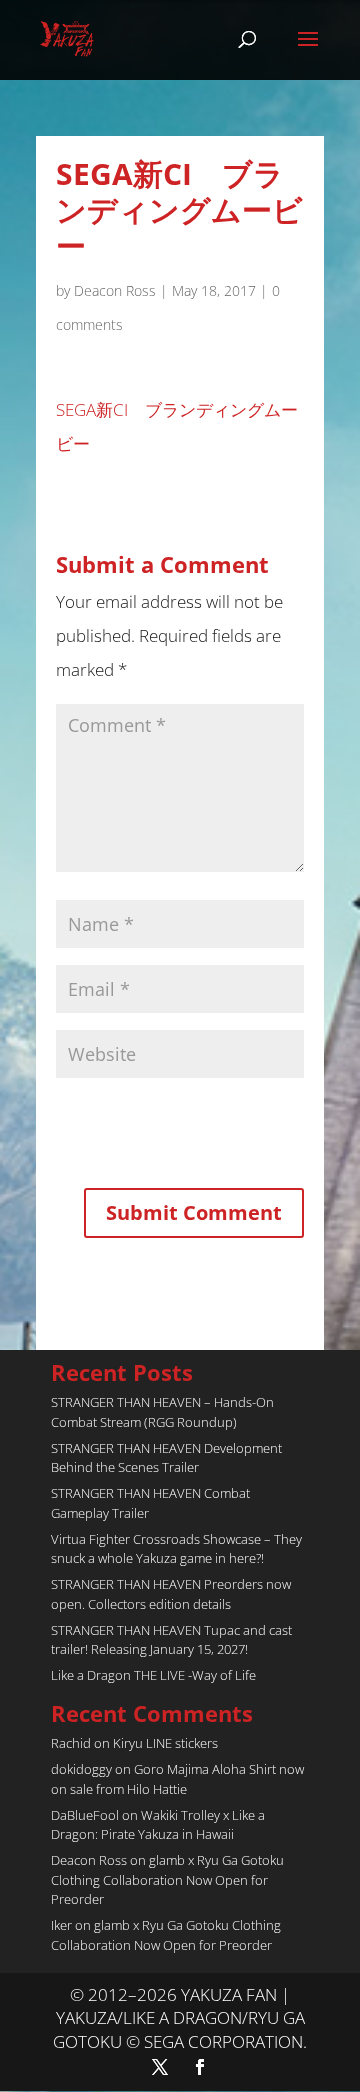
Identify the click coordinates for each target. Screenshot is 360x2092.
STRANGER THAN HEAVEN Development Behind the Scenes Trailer (166, 1458)
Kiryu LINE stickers (165, 1743)
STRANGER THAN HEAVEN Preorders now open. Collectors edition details (171, 1594)
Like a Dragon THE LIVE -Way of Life (153, 1675)
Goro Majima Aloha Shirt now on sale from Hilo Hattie (177, 1779)
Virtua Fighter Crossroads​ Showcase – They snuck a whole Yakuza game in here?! (176, 1549)
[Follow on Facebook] (200, 2067)
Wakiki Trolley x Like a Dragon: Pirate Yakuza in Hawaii (158, 1825)
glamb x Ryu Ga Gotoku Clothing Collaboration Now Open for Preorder (167, 1879)
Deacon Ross (115, 290)
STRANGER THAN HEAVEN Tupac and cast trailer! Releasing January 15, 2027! (171, 1640)
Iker (61, 1925)
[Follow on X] (160, 2067)
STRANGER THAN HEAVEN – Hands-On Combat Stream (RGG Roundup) (162, 1412)
